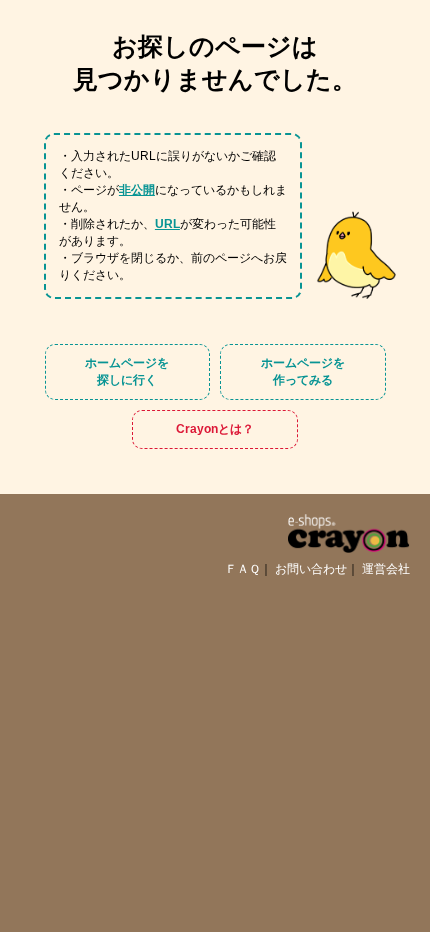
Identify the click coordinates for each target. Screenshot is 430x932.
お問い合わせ (311, 569)
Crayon (215, 429)
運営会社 (386, 569)
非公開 (137, 190)
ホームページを (127, 371)
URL (167, 224)
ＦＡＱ (242, 569)
